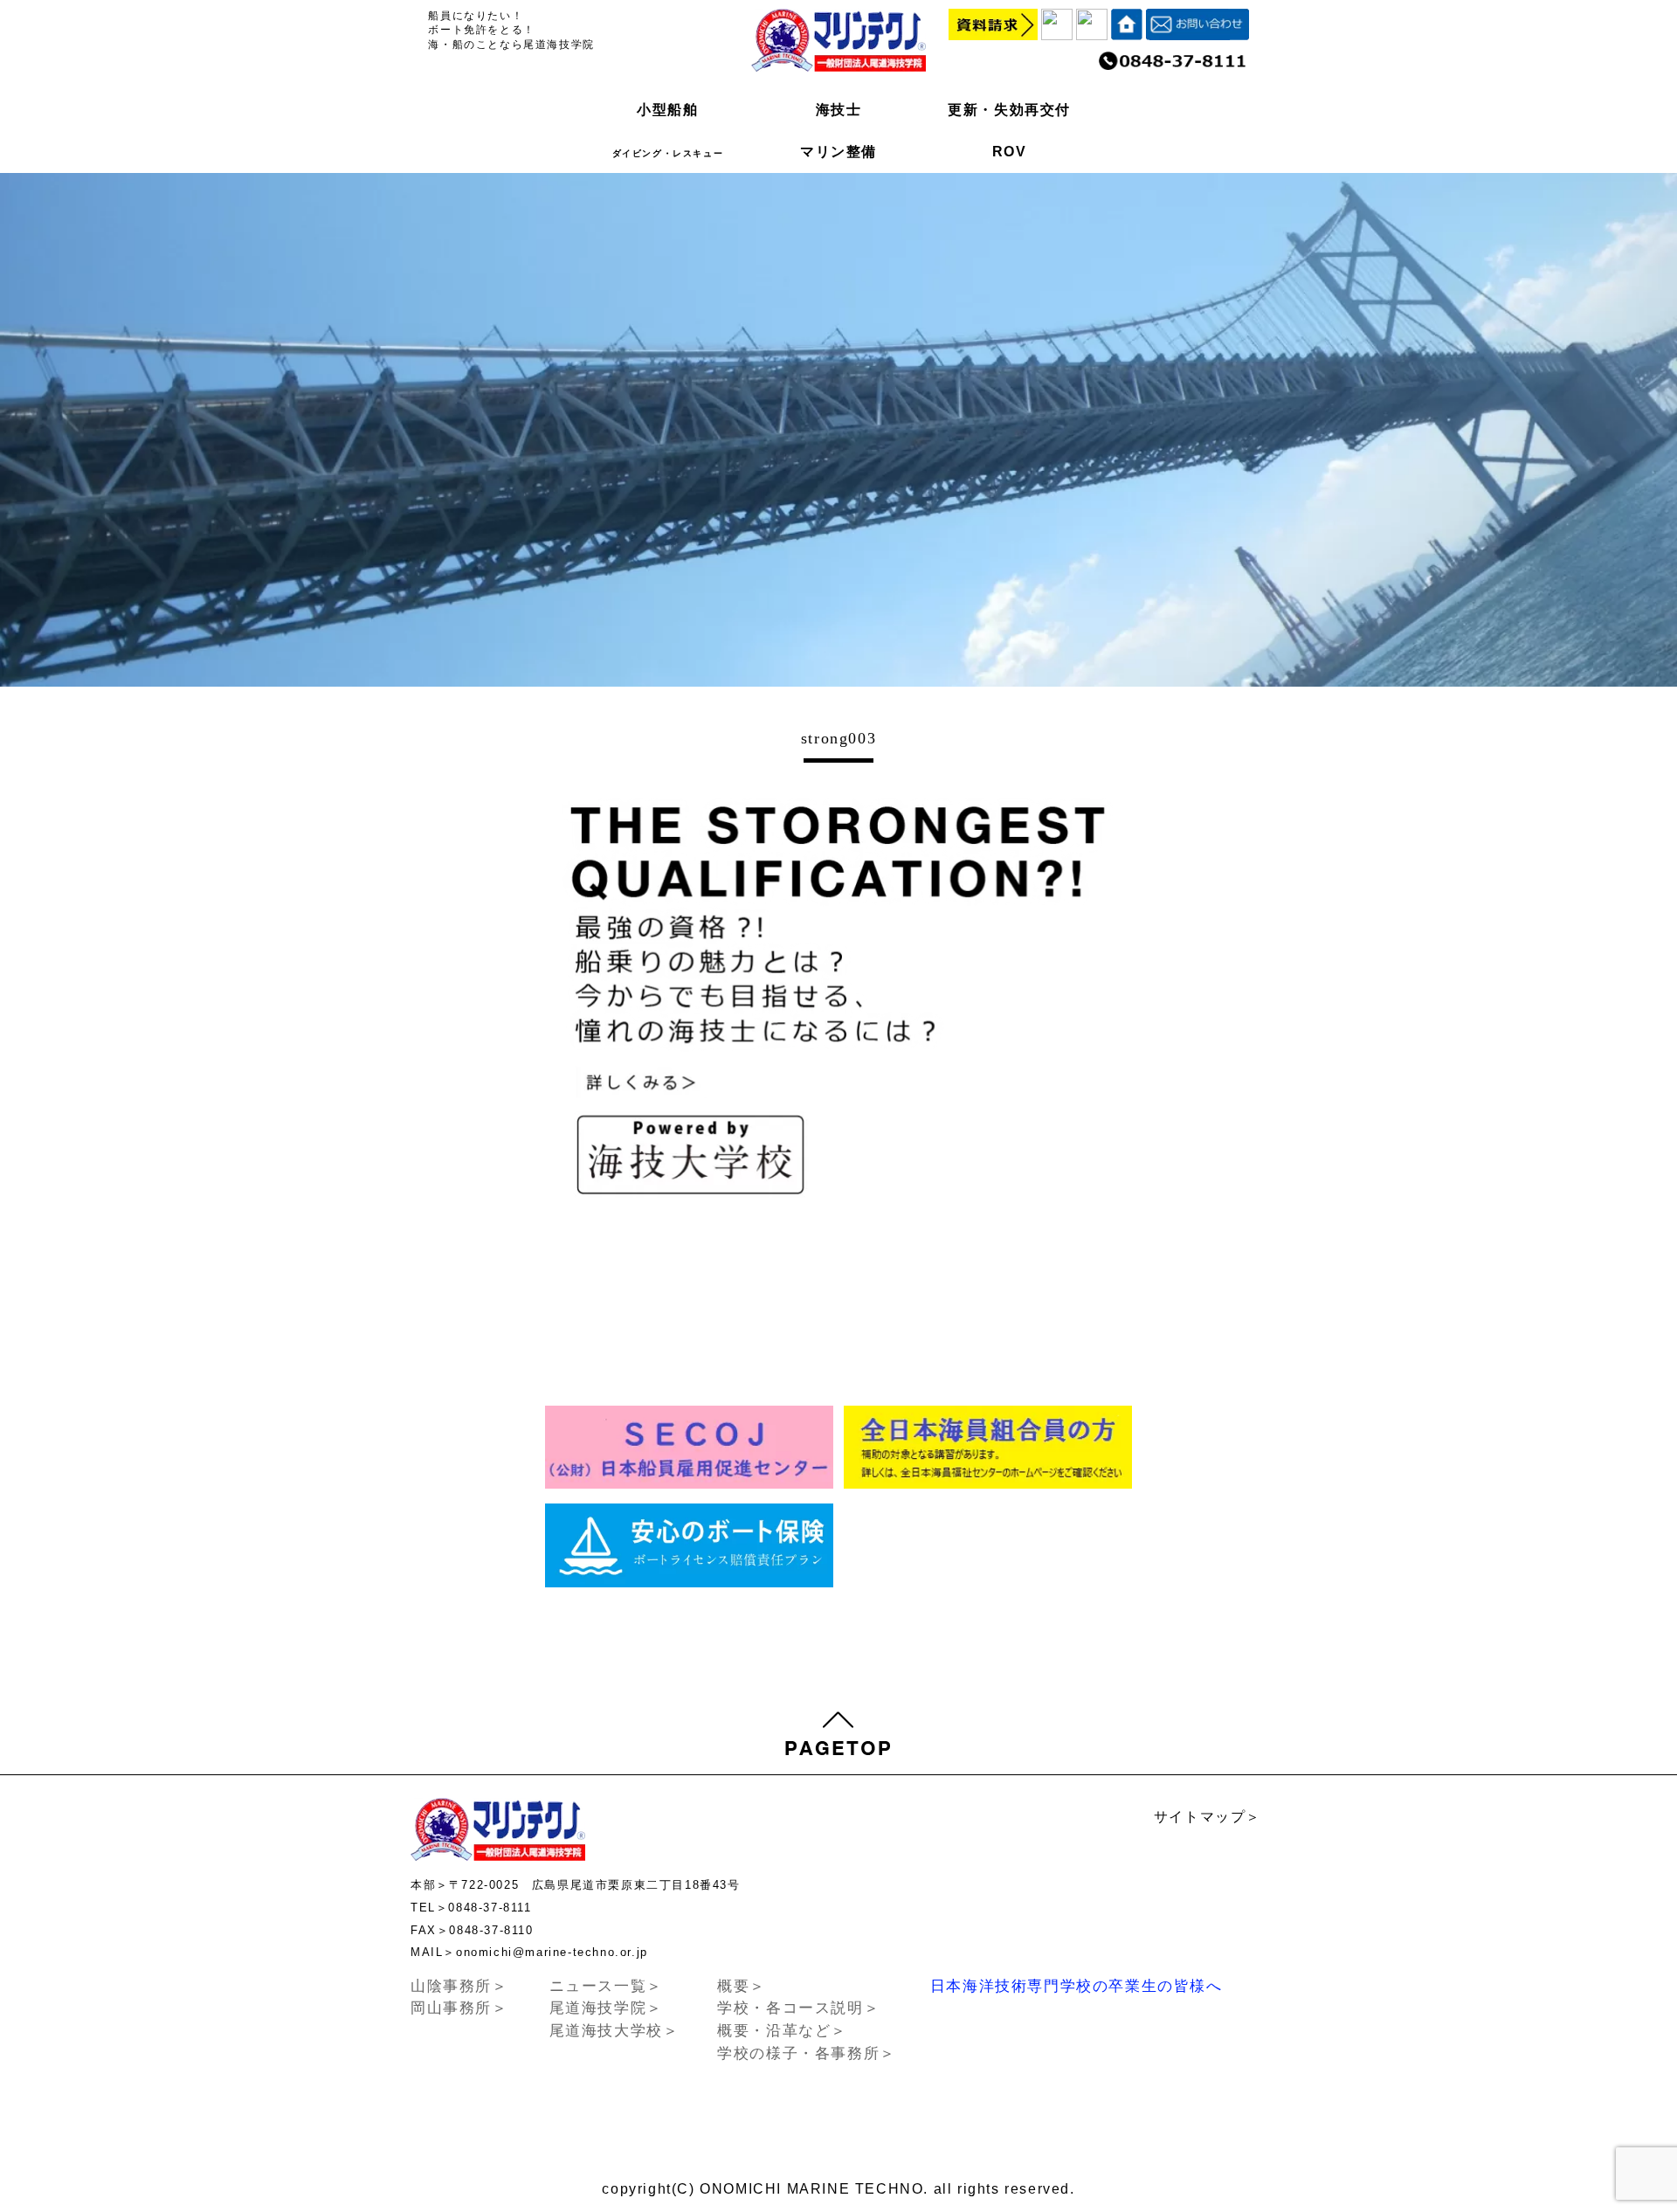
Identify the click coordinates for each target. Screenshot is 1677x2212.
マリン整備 (838, 152)
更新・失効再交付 (1009, 110)
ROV (1010, 152)
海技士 (839, 110)
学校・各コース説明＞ (798, 2008)
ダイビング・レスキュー (668, 153)
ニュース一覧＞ (606, 1986)
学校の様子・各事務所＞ (807, 2053)
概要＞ (742, 1986)
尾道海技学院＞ (606, 2008)
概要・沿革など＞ (782, 2031)
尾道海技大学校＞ (614, 2031)
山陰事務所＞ (459, 1986)
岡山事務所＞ (459, 2008)
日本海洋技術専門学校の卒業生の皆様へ (1077, 1986)
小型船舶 (667, 110)
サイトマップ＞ (1208, 1817)
